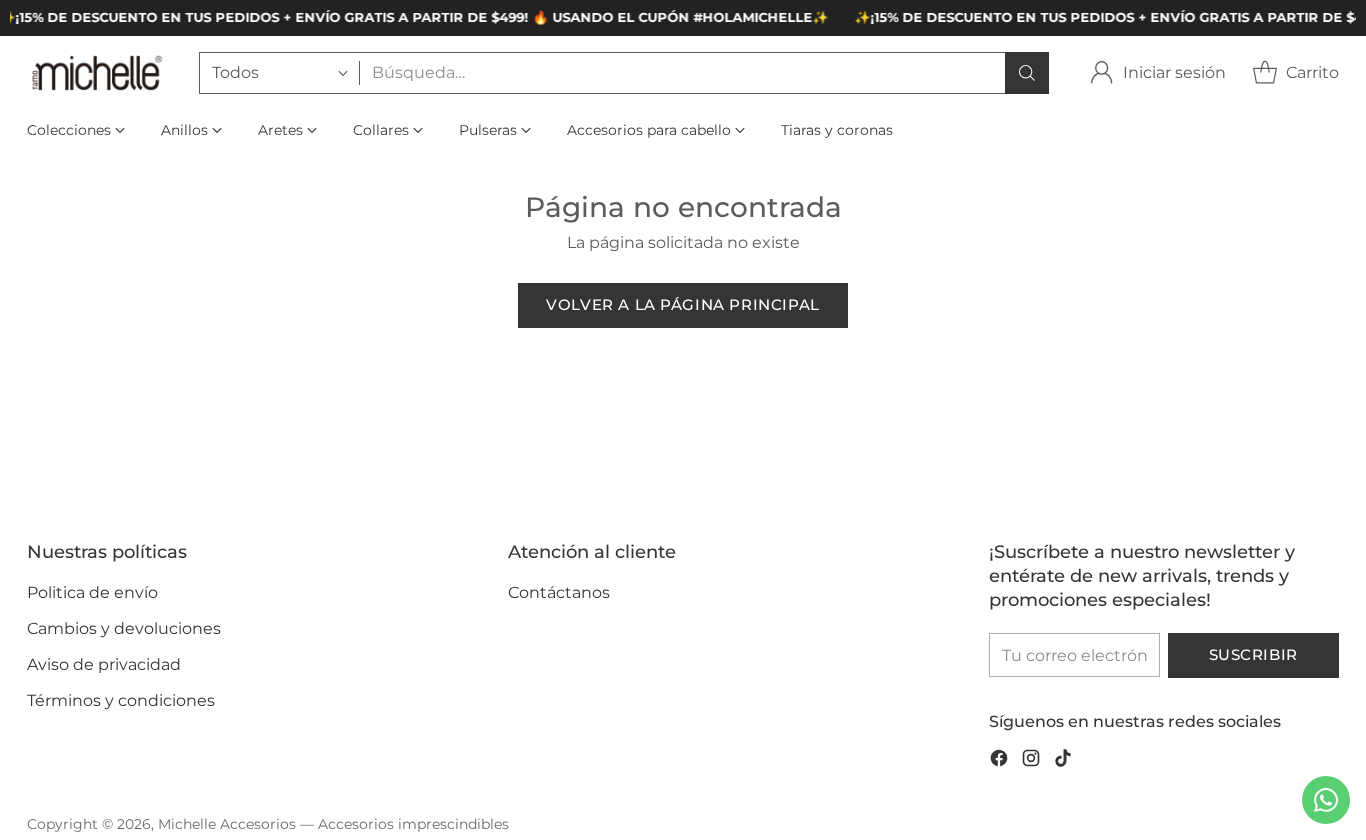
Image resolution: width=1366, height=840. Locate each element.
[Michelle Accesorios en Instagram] (1031, 761)
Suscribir (1253, 655)
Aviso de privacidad (104, 664)
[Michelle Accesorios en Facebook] (999, 761)
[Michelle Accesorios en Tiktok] (1063, 761)
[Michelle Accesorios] (97, 72)
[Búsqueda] (1027, 73)
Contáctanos (559, 592)
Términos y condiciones (121, 700)
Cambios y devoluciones (124, 628)
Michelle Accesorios (227, 824)
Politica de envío (92, 592)
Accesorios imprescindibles (413, 824)
